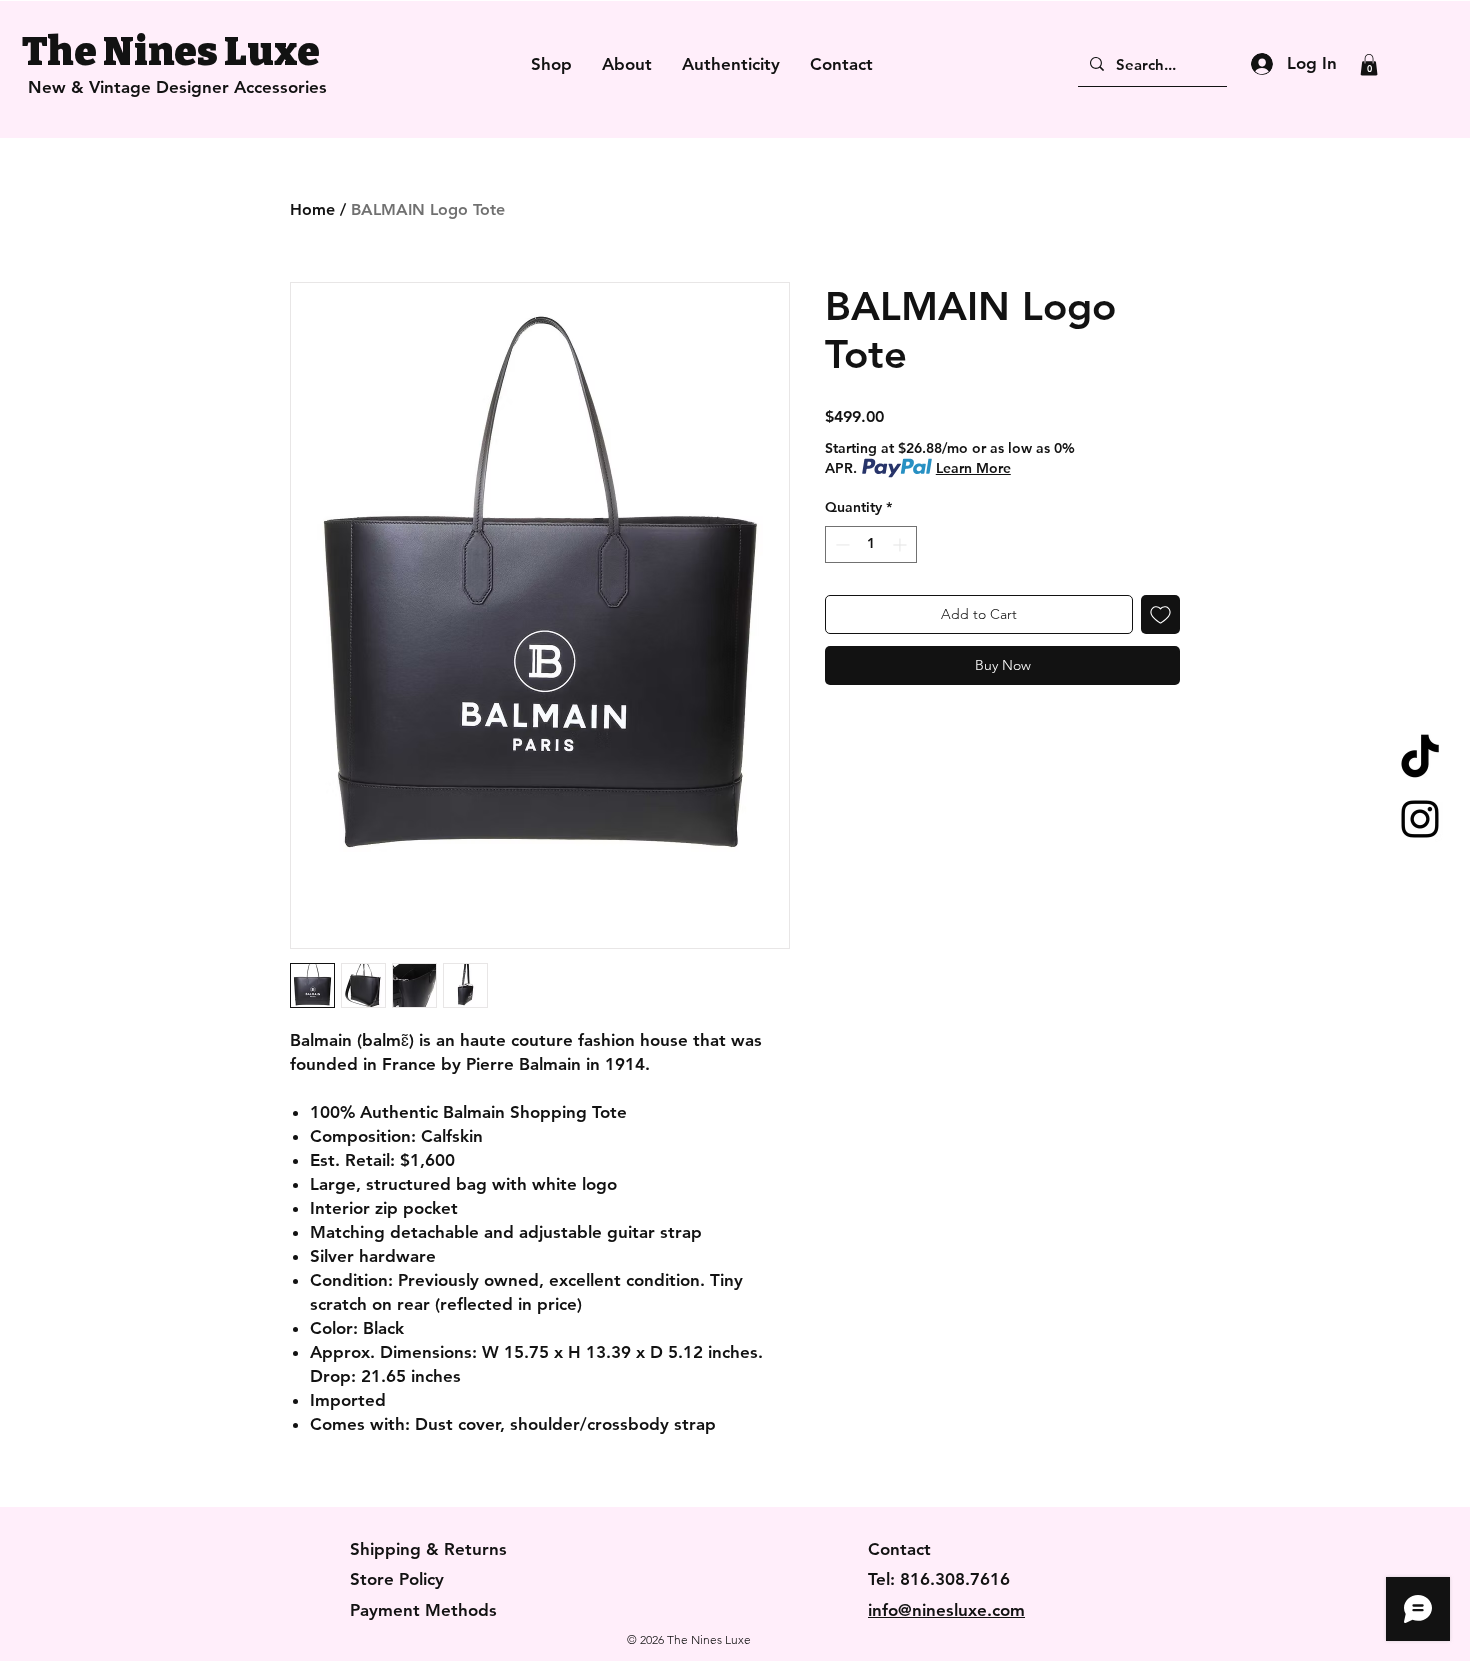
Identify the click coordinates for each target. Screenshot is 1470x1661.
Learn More (973, 468)
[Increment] (901, 544)
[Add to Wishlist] (1160, 614)
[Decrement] (840, 544)
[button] (1369, 65)
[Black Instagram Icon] (1420, 819)
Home (312, 209)
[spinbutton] (871, 544)
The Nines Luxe (171, 52)
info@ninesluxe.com (946, 1610)
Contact (899, 1549)
